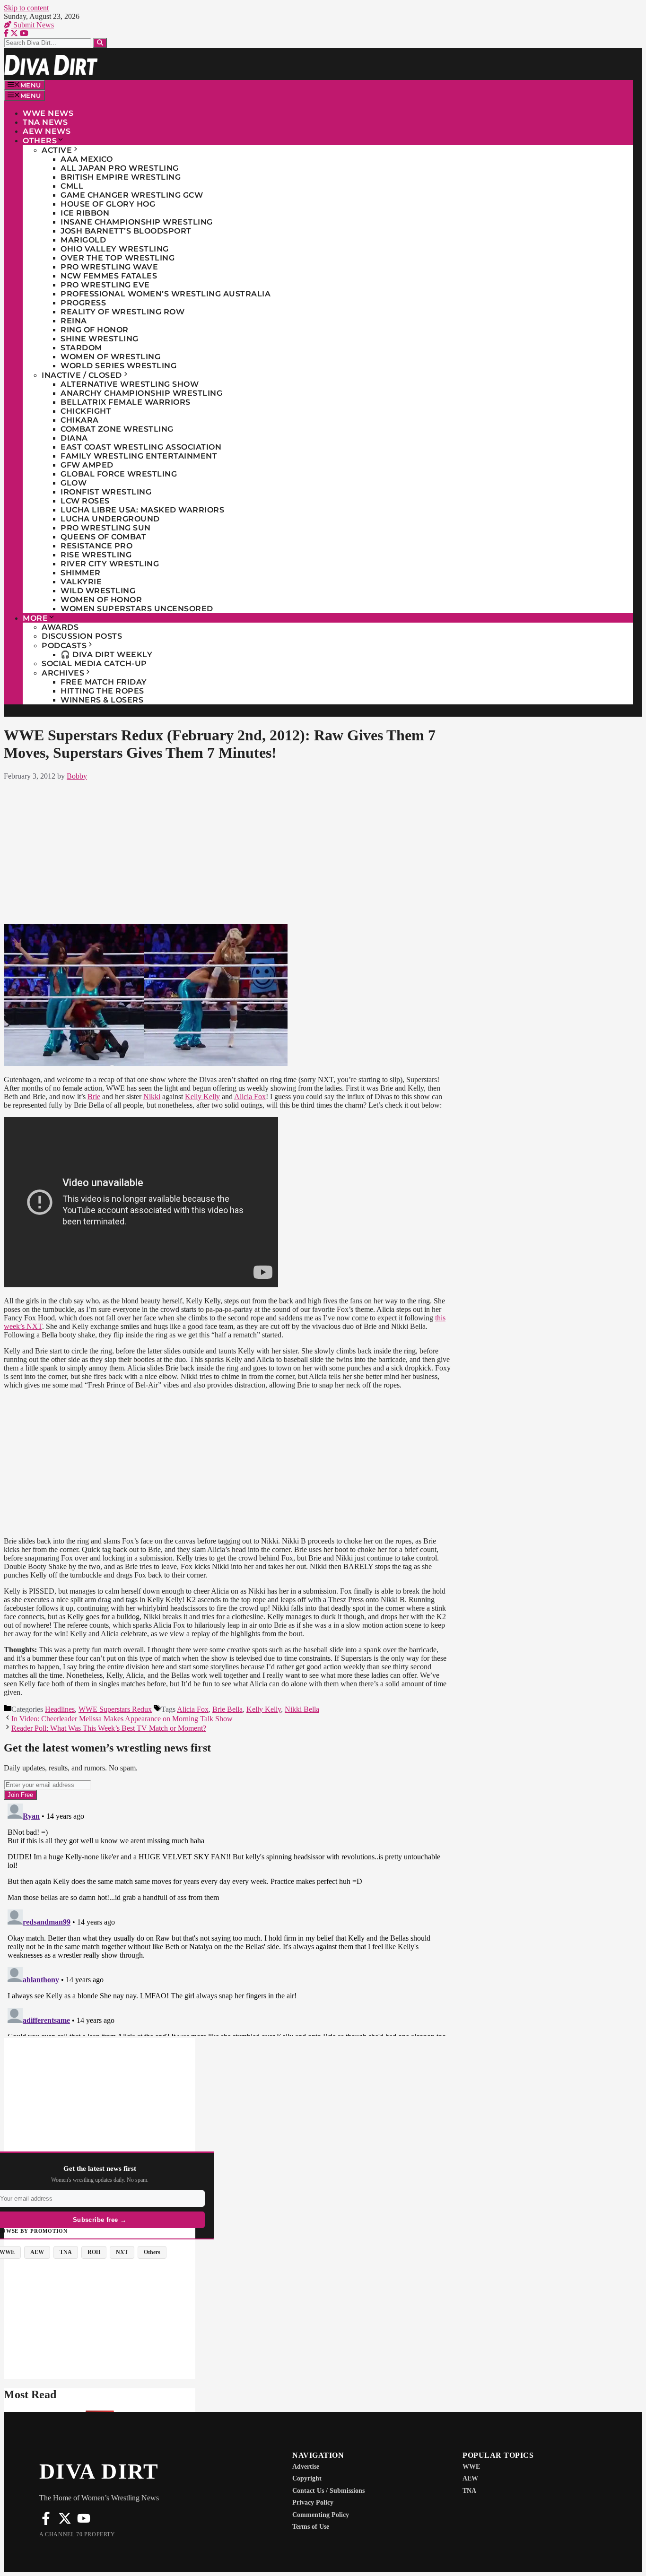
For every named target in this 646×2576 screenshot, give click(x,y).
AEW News (47, 131)
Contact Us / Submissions (328, 2491)
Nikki (152, 1097)
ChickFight (86, 411)
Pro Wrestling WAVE (109, 267)
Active (57, 150)
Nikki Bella (302, 1709)
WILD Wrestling (98, 591)
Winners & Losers (102, 700)
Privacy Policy (313, 2502)
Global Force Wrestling (119, 474)
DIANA (74, 438)
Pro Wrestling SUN (106, 528)
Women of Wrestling (110, 357)
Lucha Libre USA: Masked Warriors (142, 510)
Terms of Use (311, 2527)
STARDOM (81, 348)
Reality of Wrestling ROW (122, 312)
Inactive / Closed (82, 375)
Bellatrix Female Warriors (126, 402)
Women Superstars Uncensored (137, 609)
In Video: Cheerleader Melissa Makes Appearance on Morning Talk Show (122, 1719)
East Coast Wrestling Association (141, 447)
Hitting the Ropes (102, 691)
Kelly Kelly (202, 1097)
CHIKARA (80, 420)
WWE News (48, 113)
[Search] (100, 43)
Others (40, 141)
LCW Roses (85, 501)
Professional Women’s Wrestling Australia (166, 294)
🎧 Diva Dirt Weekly (106, 655)
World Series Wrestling (118, 366)
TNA (469, 2491)
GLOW (74, 483)
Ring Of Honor (95, 330)
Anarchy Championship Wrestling (141, 393)
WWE (471, 2467)
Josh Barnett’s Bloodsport (126, 231)
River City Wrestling (110, 564)
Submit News (33, 25)
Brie (94, 1097)
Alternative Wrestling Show (130, 384)
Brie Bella (227, 1709)
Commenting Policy (321, 2515)
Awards (60, 627)
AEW (470, 2478)
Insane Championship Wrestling (137, 222)
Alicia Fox (250, 1097)
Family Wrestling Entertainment (139, 456)
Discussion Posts (82, 636)
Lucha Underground (110, 519)
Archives (63, 673)
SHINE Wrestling (100, 339)
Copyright (307, 2478)
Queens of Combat (103, 537)
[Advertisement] (227, 850)
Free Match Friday (104, 682)
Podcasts (64, 646)
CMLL (72, 186)
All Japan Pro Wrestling (120, 168)
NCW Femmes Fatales (109, 276)
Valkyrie (81, 582)
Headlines (60, 1709)
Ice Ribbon (85, 213)
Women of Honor (101, 600)
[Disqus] (227, 1918)
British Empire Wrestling (121, 177)
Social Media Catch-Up (94, 664)
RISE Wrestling (96, 555)
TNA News (45, 122)
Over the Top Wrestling (118, 258)
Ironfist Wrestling (106, 492)
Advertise (306, 2467)
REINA (74, 321)
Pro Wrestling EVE (105, 285)
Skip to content (26, 8)
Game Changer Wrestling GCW (132, 195)
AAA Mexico (87, 159)
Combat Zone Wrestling (117, 429)
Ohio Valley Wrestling (115, 249)
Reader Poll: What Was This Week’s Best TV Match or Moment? (109, 1728)
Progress (83, 303)
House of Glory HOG (108, 204)
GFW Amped (87, 465)
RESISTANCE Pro (96, 546)
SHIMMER (81, 573)
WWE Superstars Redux (115, 1709)
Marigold (83, 240)
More (35, 618)
